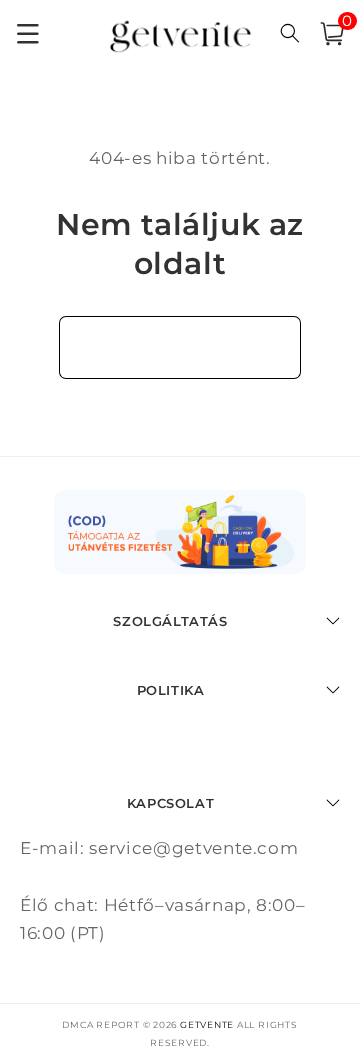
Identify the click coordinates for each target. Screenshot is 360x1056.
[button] (332, 34)
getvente (207, 1024)
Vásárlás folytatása (180, 347)
